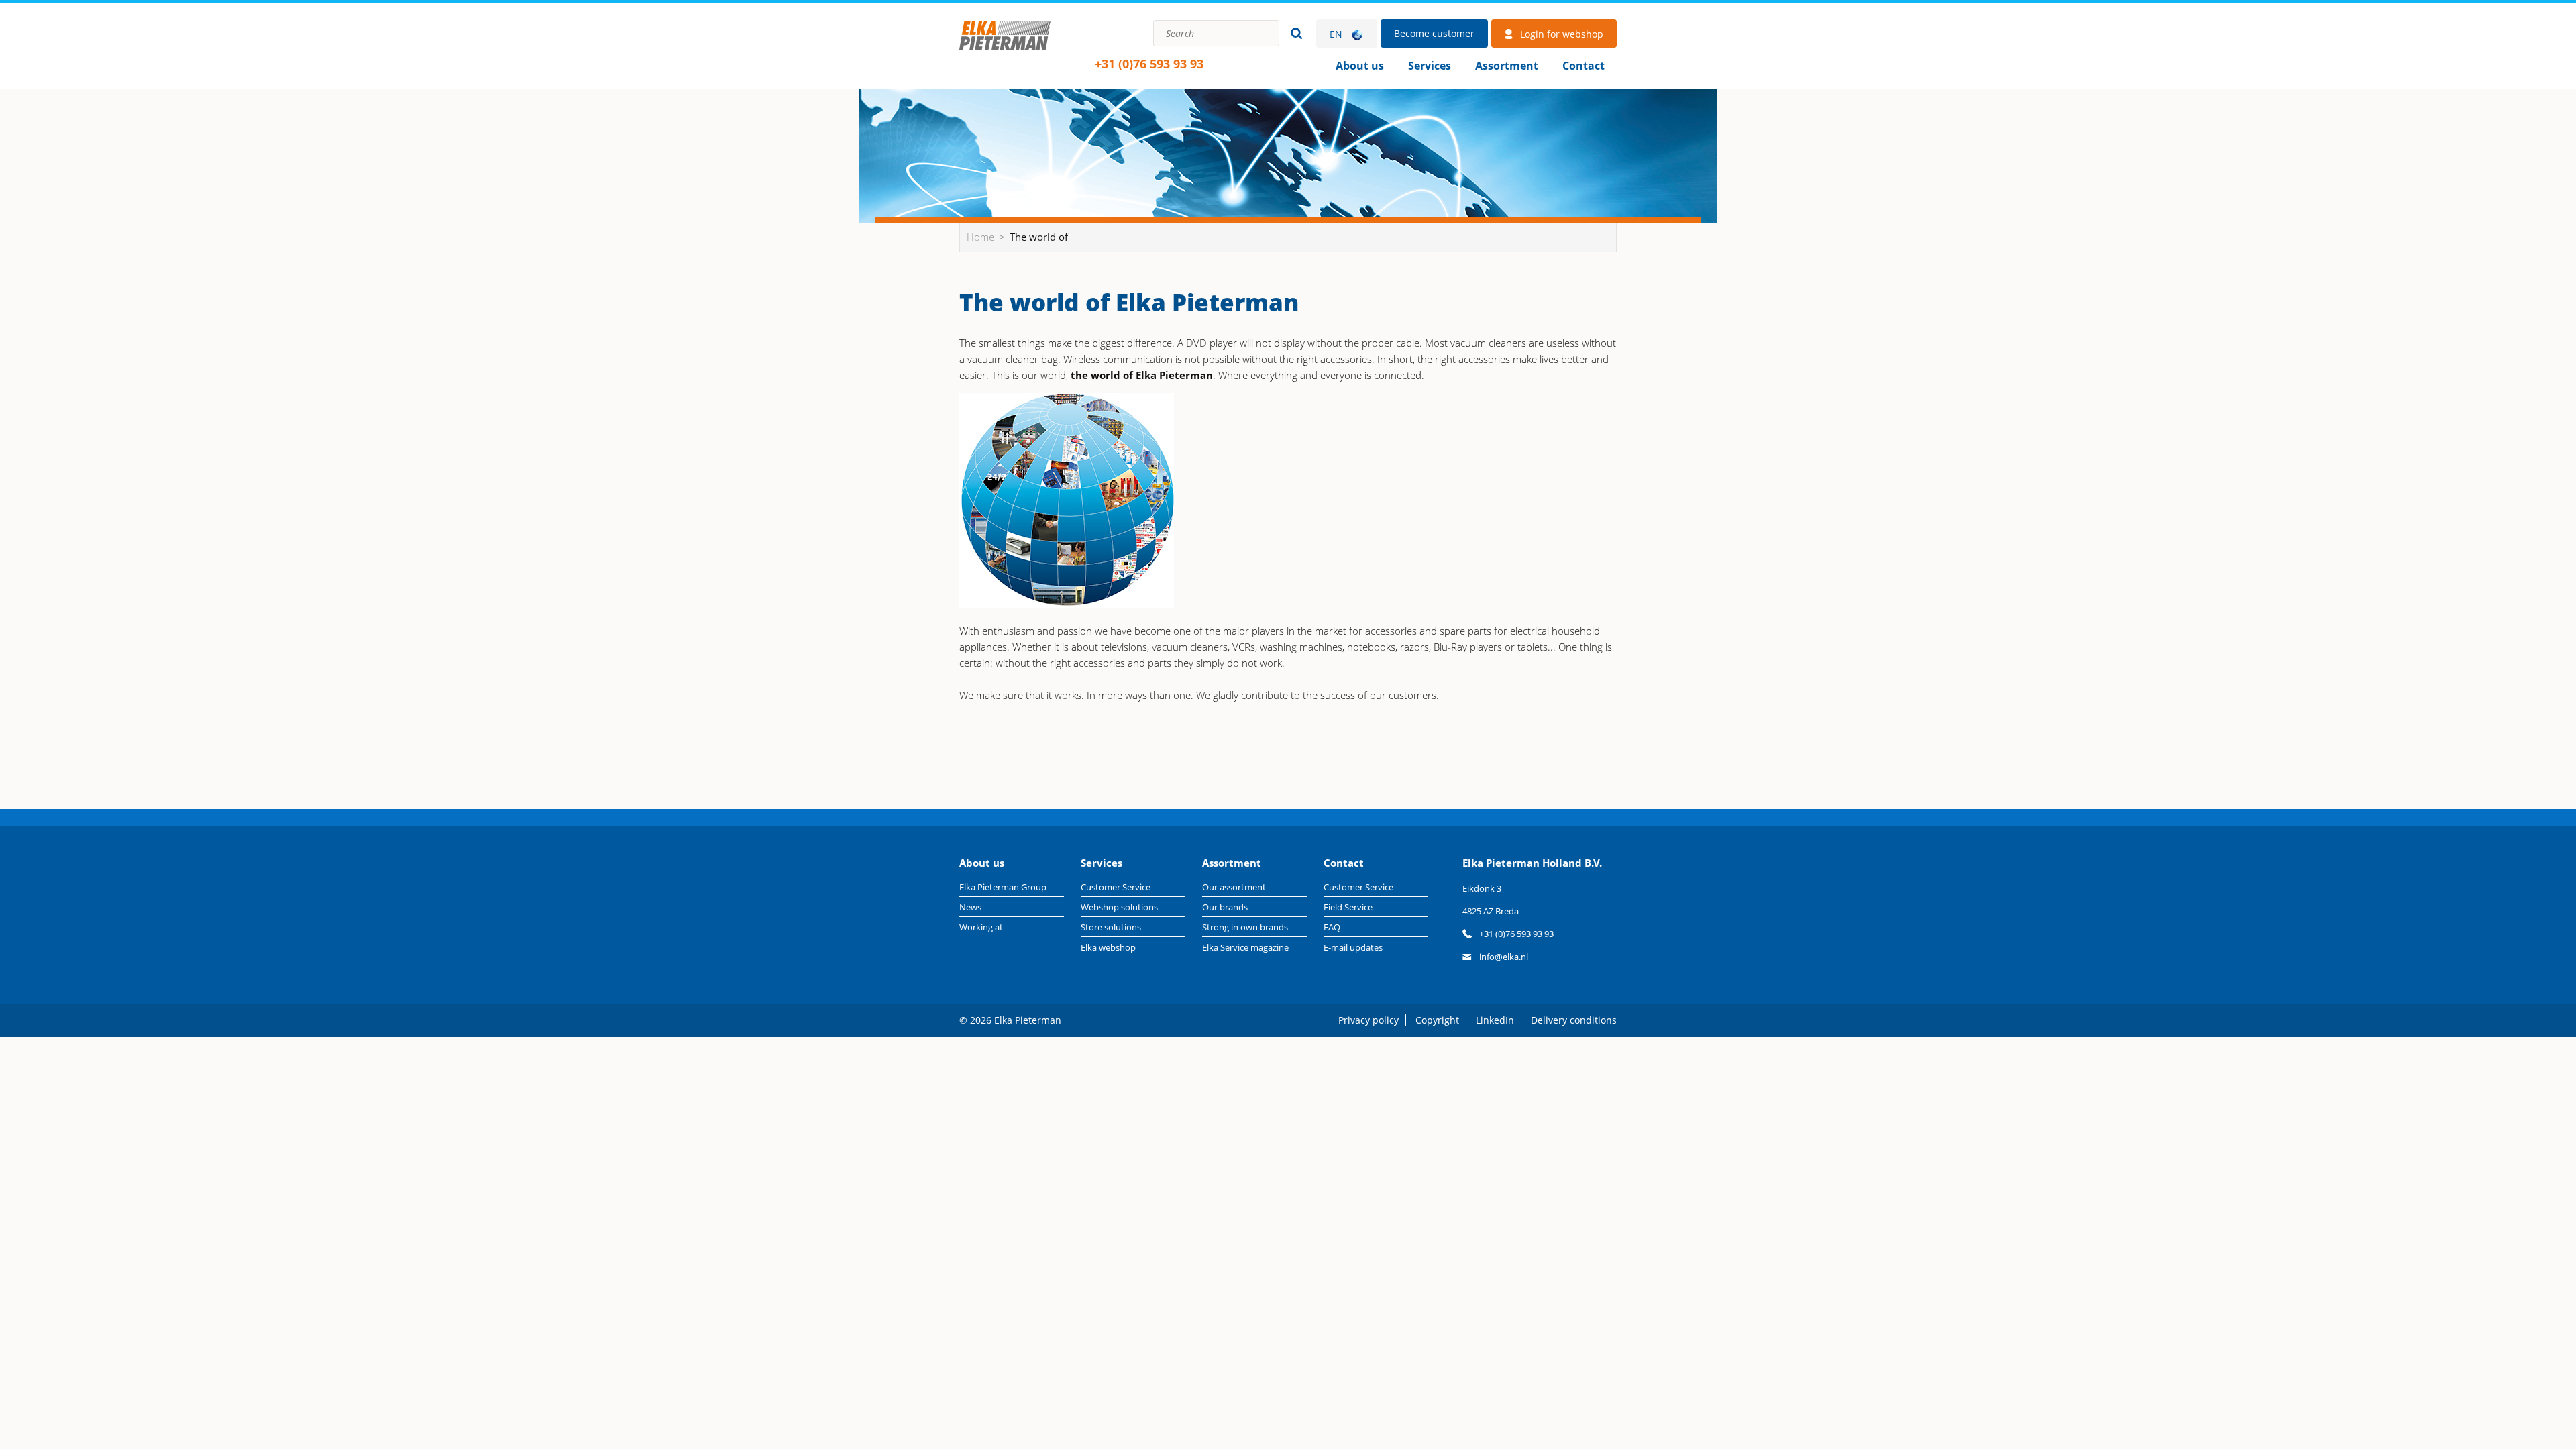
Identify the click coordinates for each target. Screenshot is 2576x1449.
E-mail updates (1353, 947)
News (970, 907)
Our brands (1225, 907)
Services (1430, 66)
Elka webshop (1108, 947)
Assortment (1507, 66)
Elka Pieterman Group (1003, 887)
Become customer (1434, 33)
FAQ (1332, 927)
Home (1005, 50)
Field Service (1348, 907)
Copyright (1437, 1020)
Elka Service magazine (1245, 947)
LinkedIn (1495, 1020)
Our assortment (1234, 887)
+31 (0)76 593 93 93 (1149, 64)
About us (1360, 66)
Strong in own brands (1245, 927)
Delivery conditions (1574, 1020)
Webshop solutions (1119, 907)
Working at (981, 927)
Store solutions (1111, 927)
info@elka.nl (1504, 957)
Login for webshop (1562, 34)
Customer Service (1116, 887)
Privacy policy (1368, 1020)
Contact (1584, 66)
